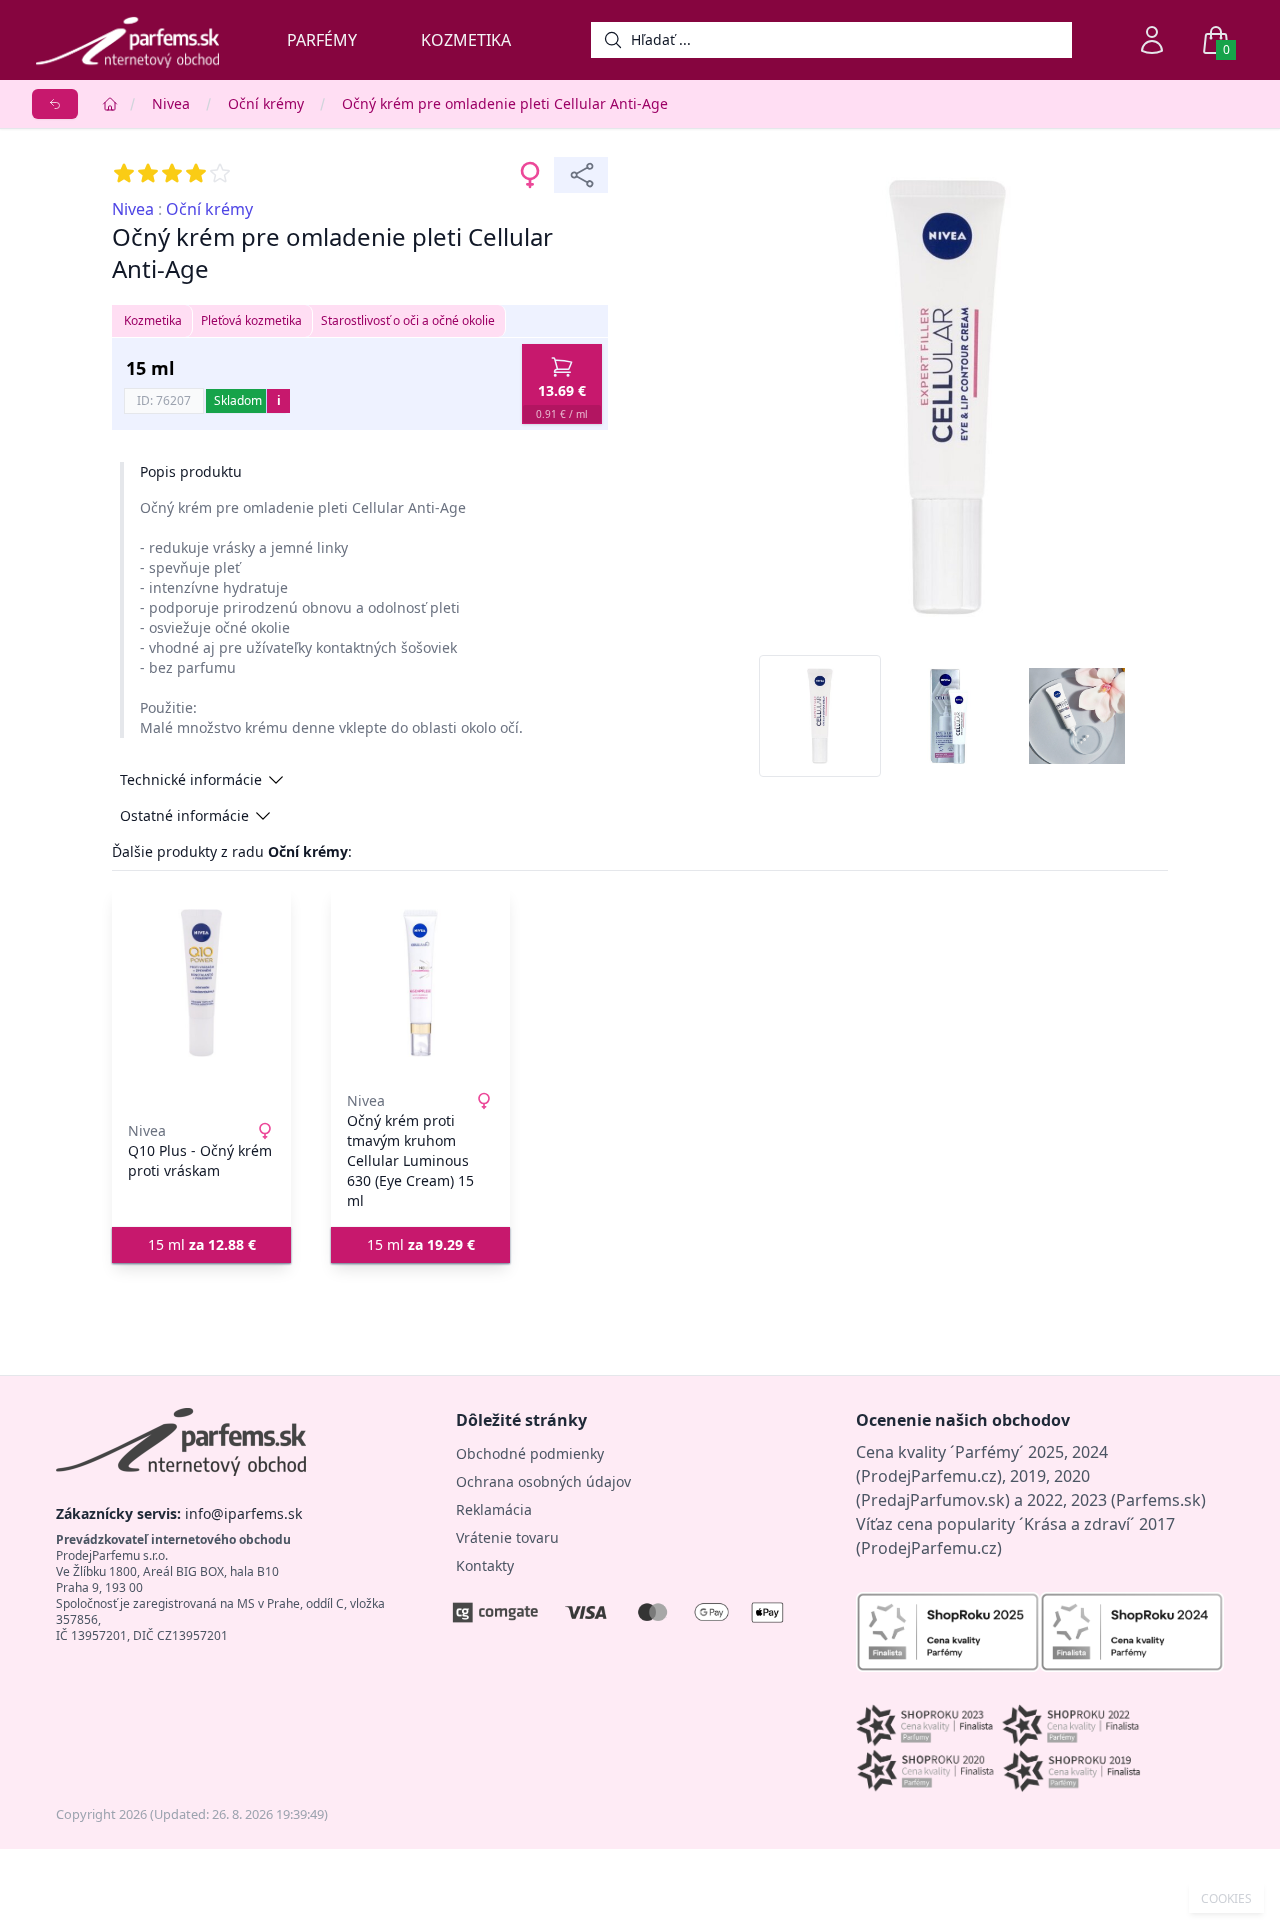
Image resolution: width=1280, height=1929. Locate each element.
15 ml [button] (202, 1244)
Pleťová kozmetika (251, 320)
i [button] (279, 400)
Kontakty (485, 1565)
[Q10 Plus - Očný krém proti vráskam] (201, 983)
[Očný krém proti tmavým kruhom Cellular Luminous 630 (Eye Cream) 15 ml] (420, 983)
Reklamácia (494, 1509)
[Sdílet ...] (581, 175)
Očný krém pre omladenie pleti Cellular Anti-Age (505, 103)
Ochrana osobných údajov (543, 1481)
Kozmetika (466, 40)
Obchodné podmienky (530, 1453)
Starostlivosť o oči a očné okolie (408, 320)
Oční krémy (266, 103)
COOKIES (1226, 1899)
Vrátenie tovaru (507, 1537)
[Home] (110, 104)
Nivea (171, 103)
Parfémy (322, 40)
